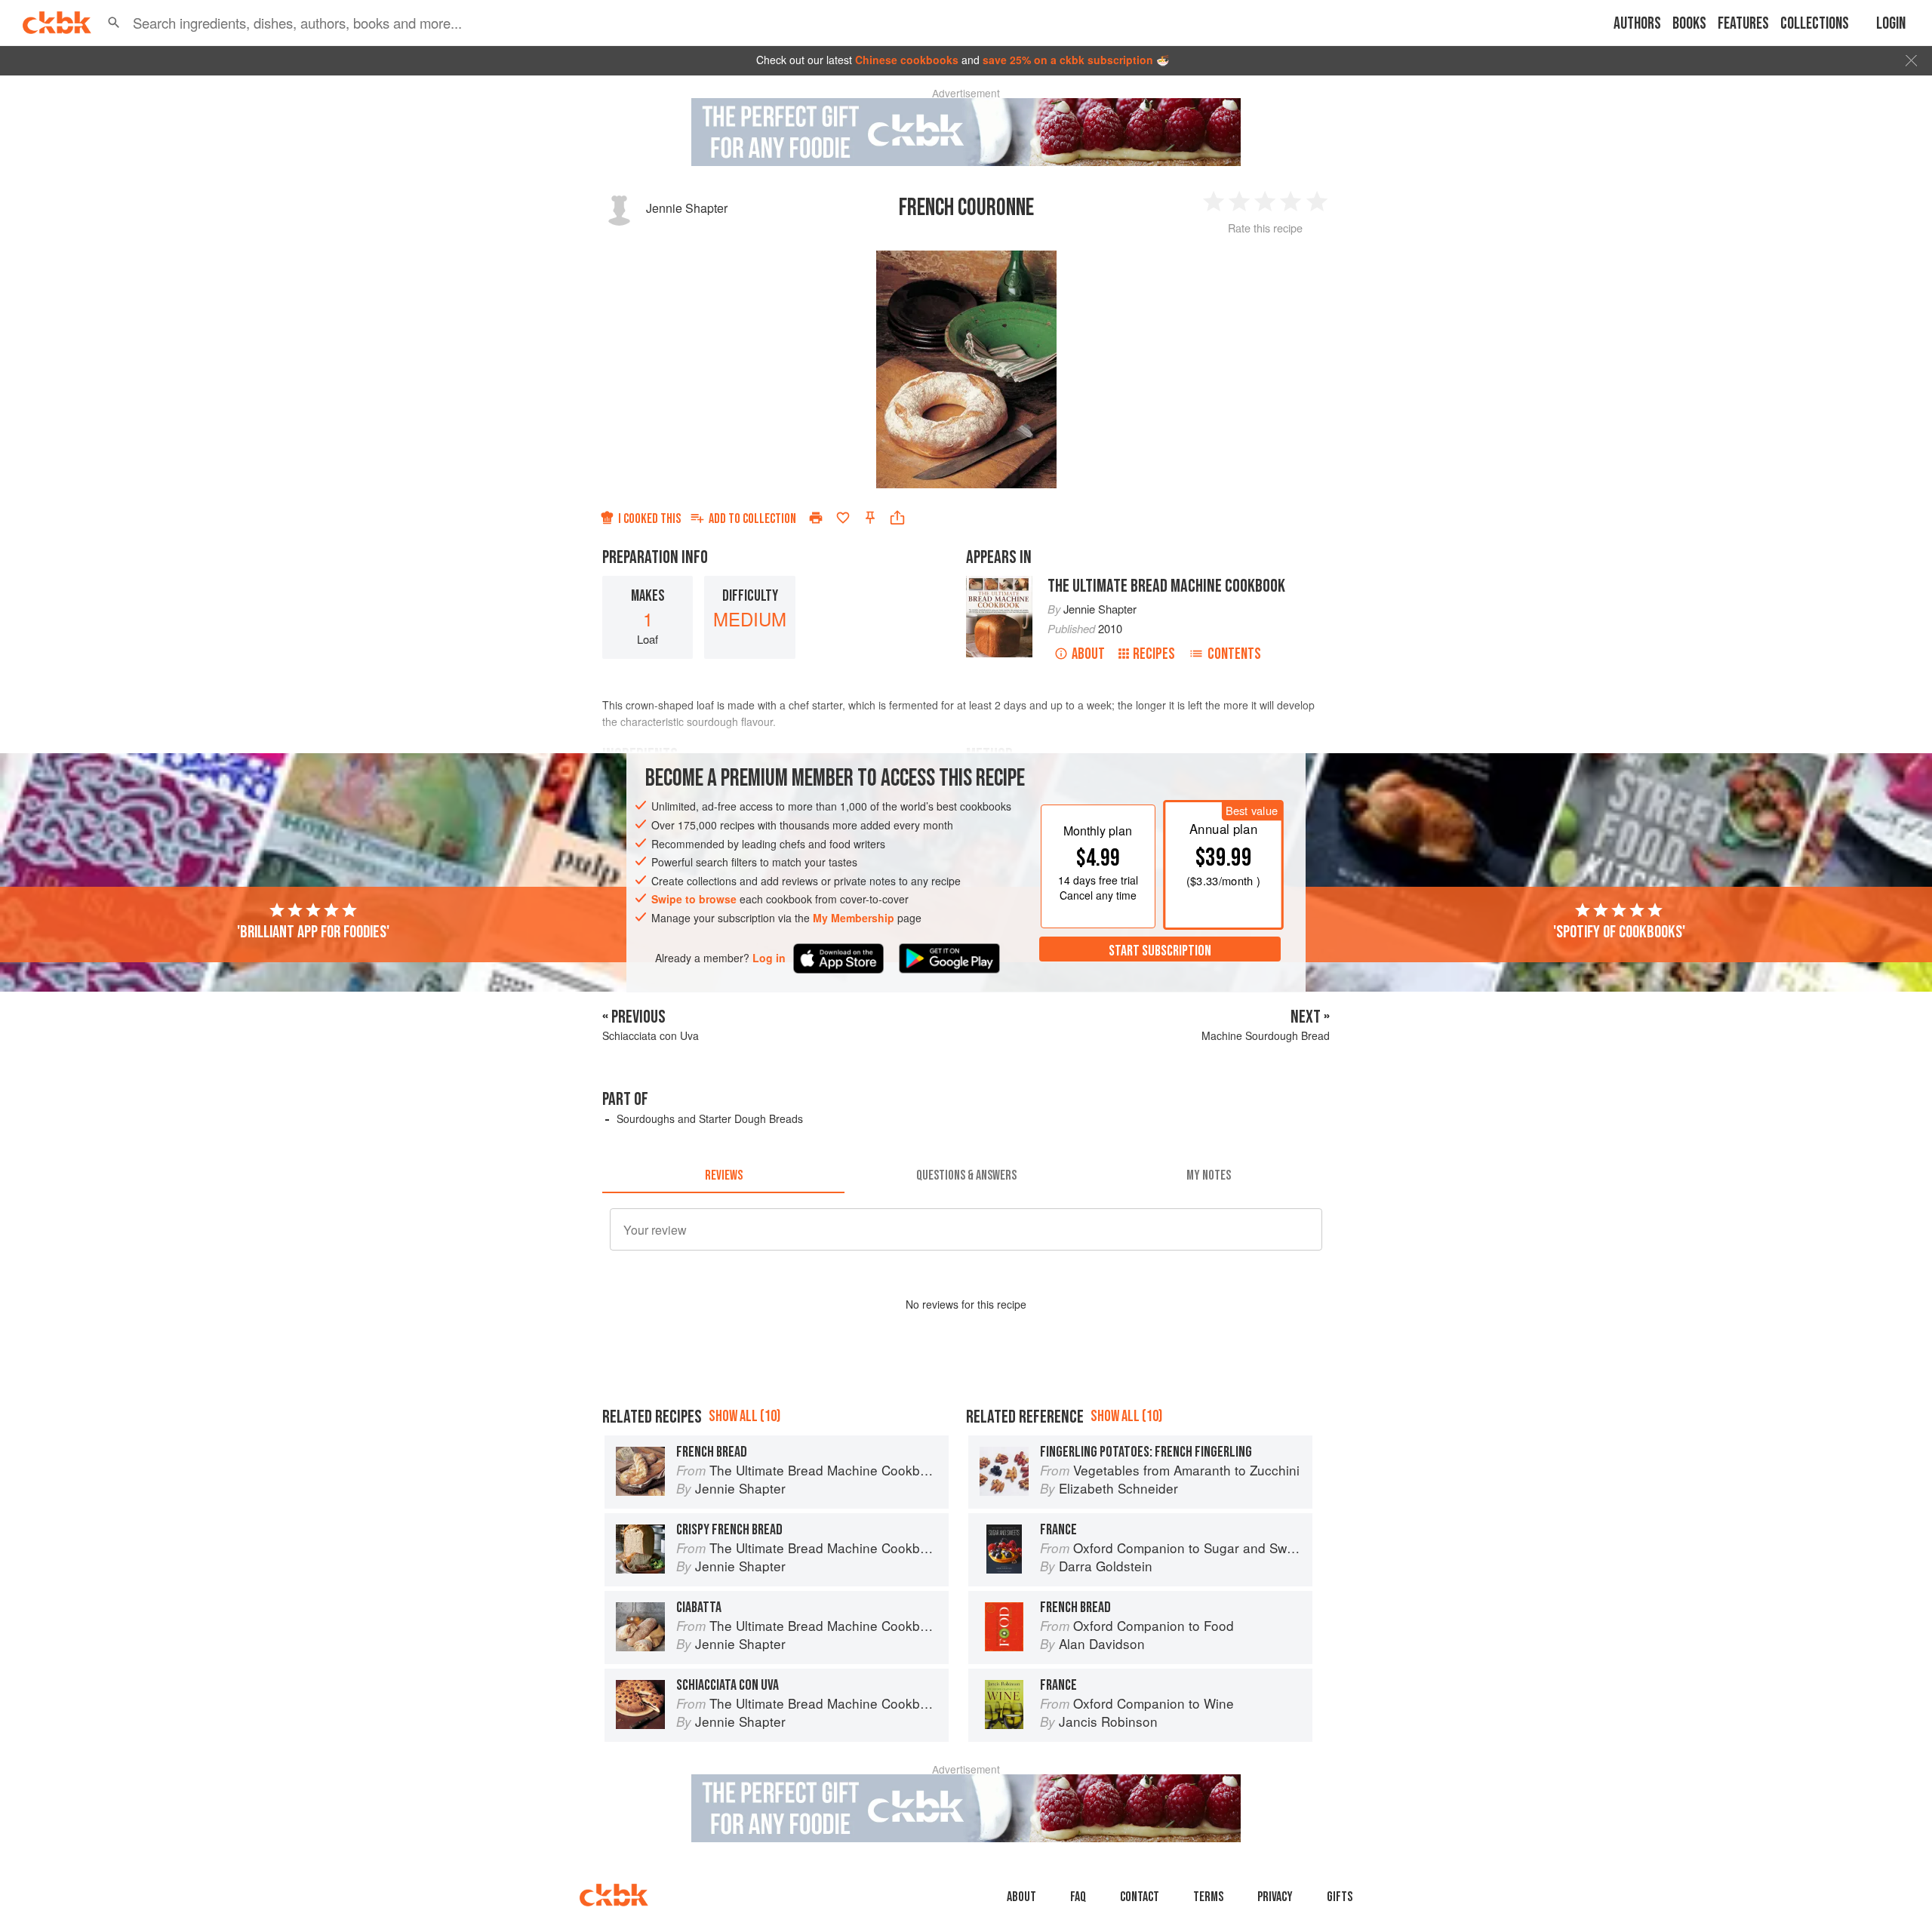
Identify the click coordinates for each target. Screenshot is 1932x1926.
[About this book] (999, 583)
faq (1078, 1897)
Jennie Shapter (687, 208)
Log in (769, 957)
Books (1689, 24)
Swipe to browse (694, 899)
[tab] (723, 1175)
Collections (1815, 24)
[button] (114, 23)
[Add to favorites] (843, 518)
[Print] (816, 518)
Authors (1637, 24)
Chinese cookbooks (907, 60)
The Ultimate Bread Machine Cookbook (1166, 586)
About (1088, 654)
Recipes (1154, 654)
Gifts (1340, 1897)
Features (1743, 24)
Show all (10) (744, 1416)
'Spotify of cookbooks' (1619, 931)
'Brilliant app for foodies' (313, 931)
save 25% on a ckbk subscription (1068, 60)
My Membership (854, 918)
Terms (1208, 1897)
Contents (1234, 654)
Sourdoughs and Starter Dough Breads (710, 1118)
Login (1891, 24)
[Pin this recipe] (870, 518)
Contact (1140, 1897)
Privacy (1275, 1897)
